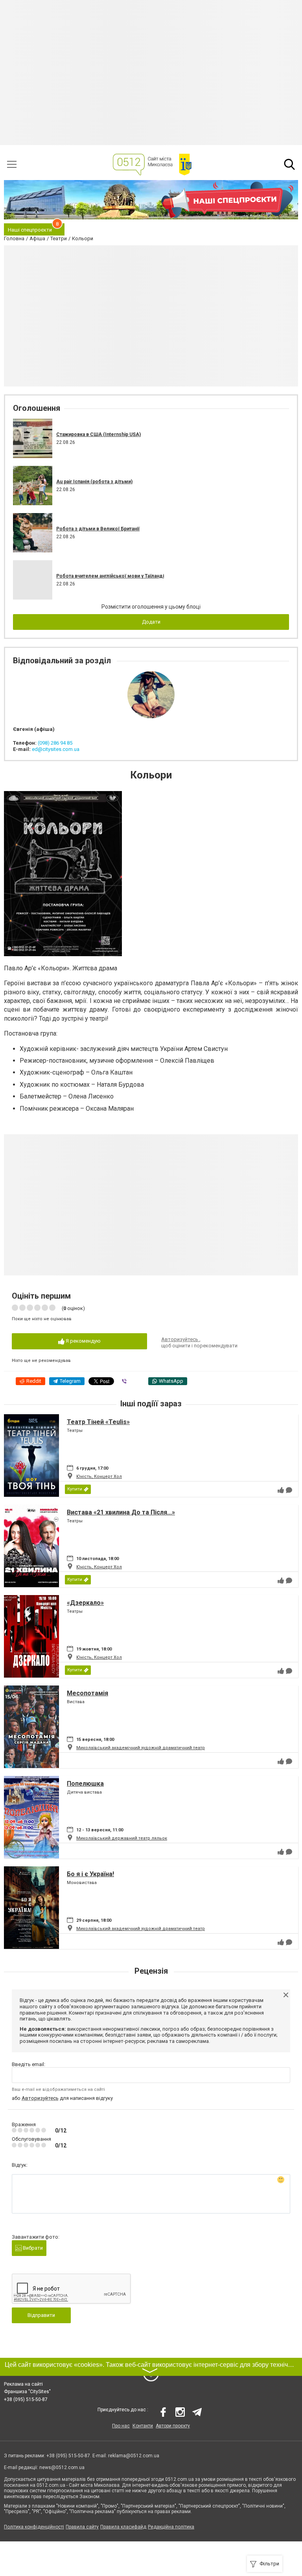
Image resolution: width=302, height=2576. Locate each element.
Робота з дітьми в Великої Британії (98, 529)
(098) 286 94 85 (55, 743)
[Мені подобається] (281, 1490)
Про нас (121, 2426)
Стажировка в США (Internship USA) (99, 434)
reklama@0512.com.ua (134, 2456)
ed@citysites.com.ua (56, 749)
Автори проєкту (173, 2426)
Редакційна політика (171, 2527)
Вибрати (32, 2248)
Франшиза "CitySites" (27, 2392)
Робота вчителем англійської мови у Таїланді (110, 576)
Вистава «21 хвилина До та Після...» (121, 1512)
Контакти (143, 2426)
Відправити (41, 2315)
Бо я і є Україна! (90, 1874)
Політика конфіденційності (34, 2527)
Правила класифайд (123, 2527)
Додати (151, 622)
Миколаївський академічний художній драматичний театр (141, 1748)
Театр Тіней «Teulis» (98, 1422)
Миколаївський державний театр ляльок (122, 1838)
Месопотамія (87, 1693)
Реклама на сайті (23, 2384)
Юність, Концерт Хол (99, 1477)
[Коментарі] (289, 1490)
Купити (75, 1489)
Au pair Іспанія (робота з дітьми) (94, 482)
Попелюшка (85, 1784)
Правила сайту (82, 2527)
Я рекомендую (83, 1341)
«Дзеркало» (85, 1603)
